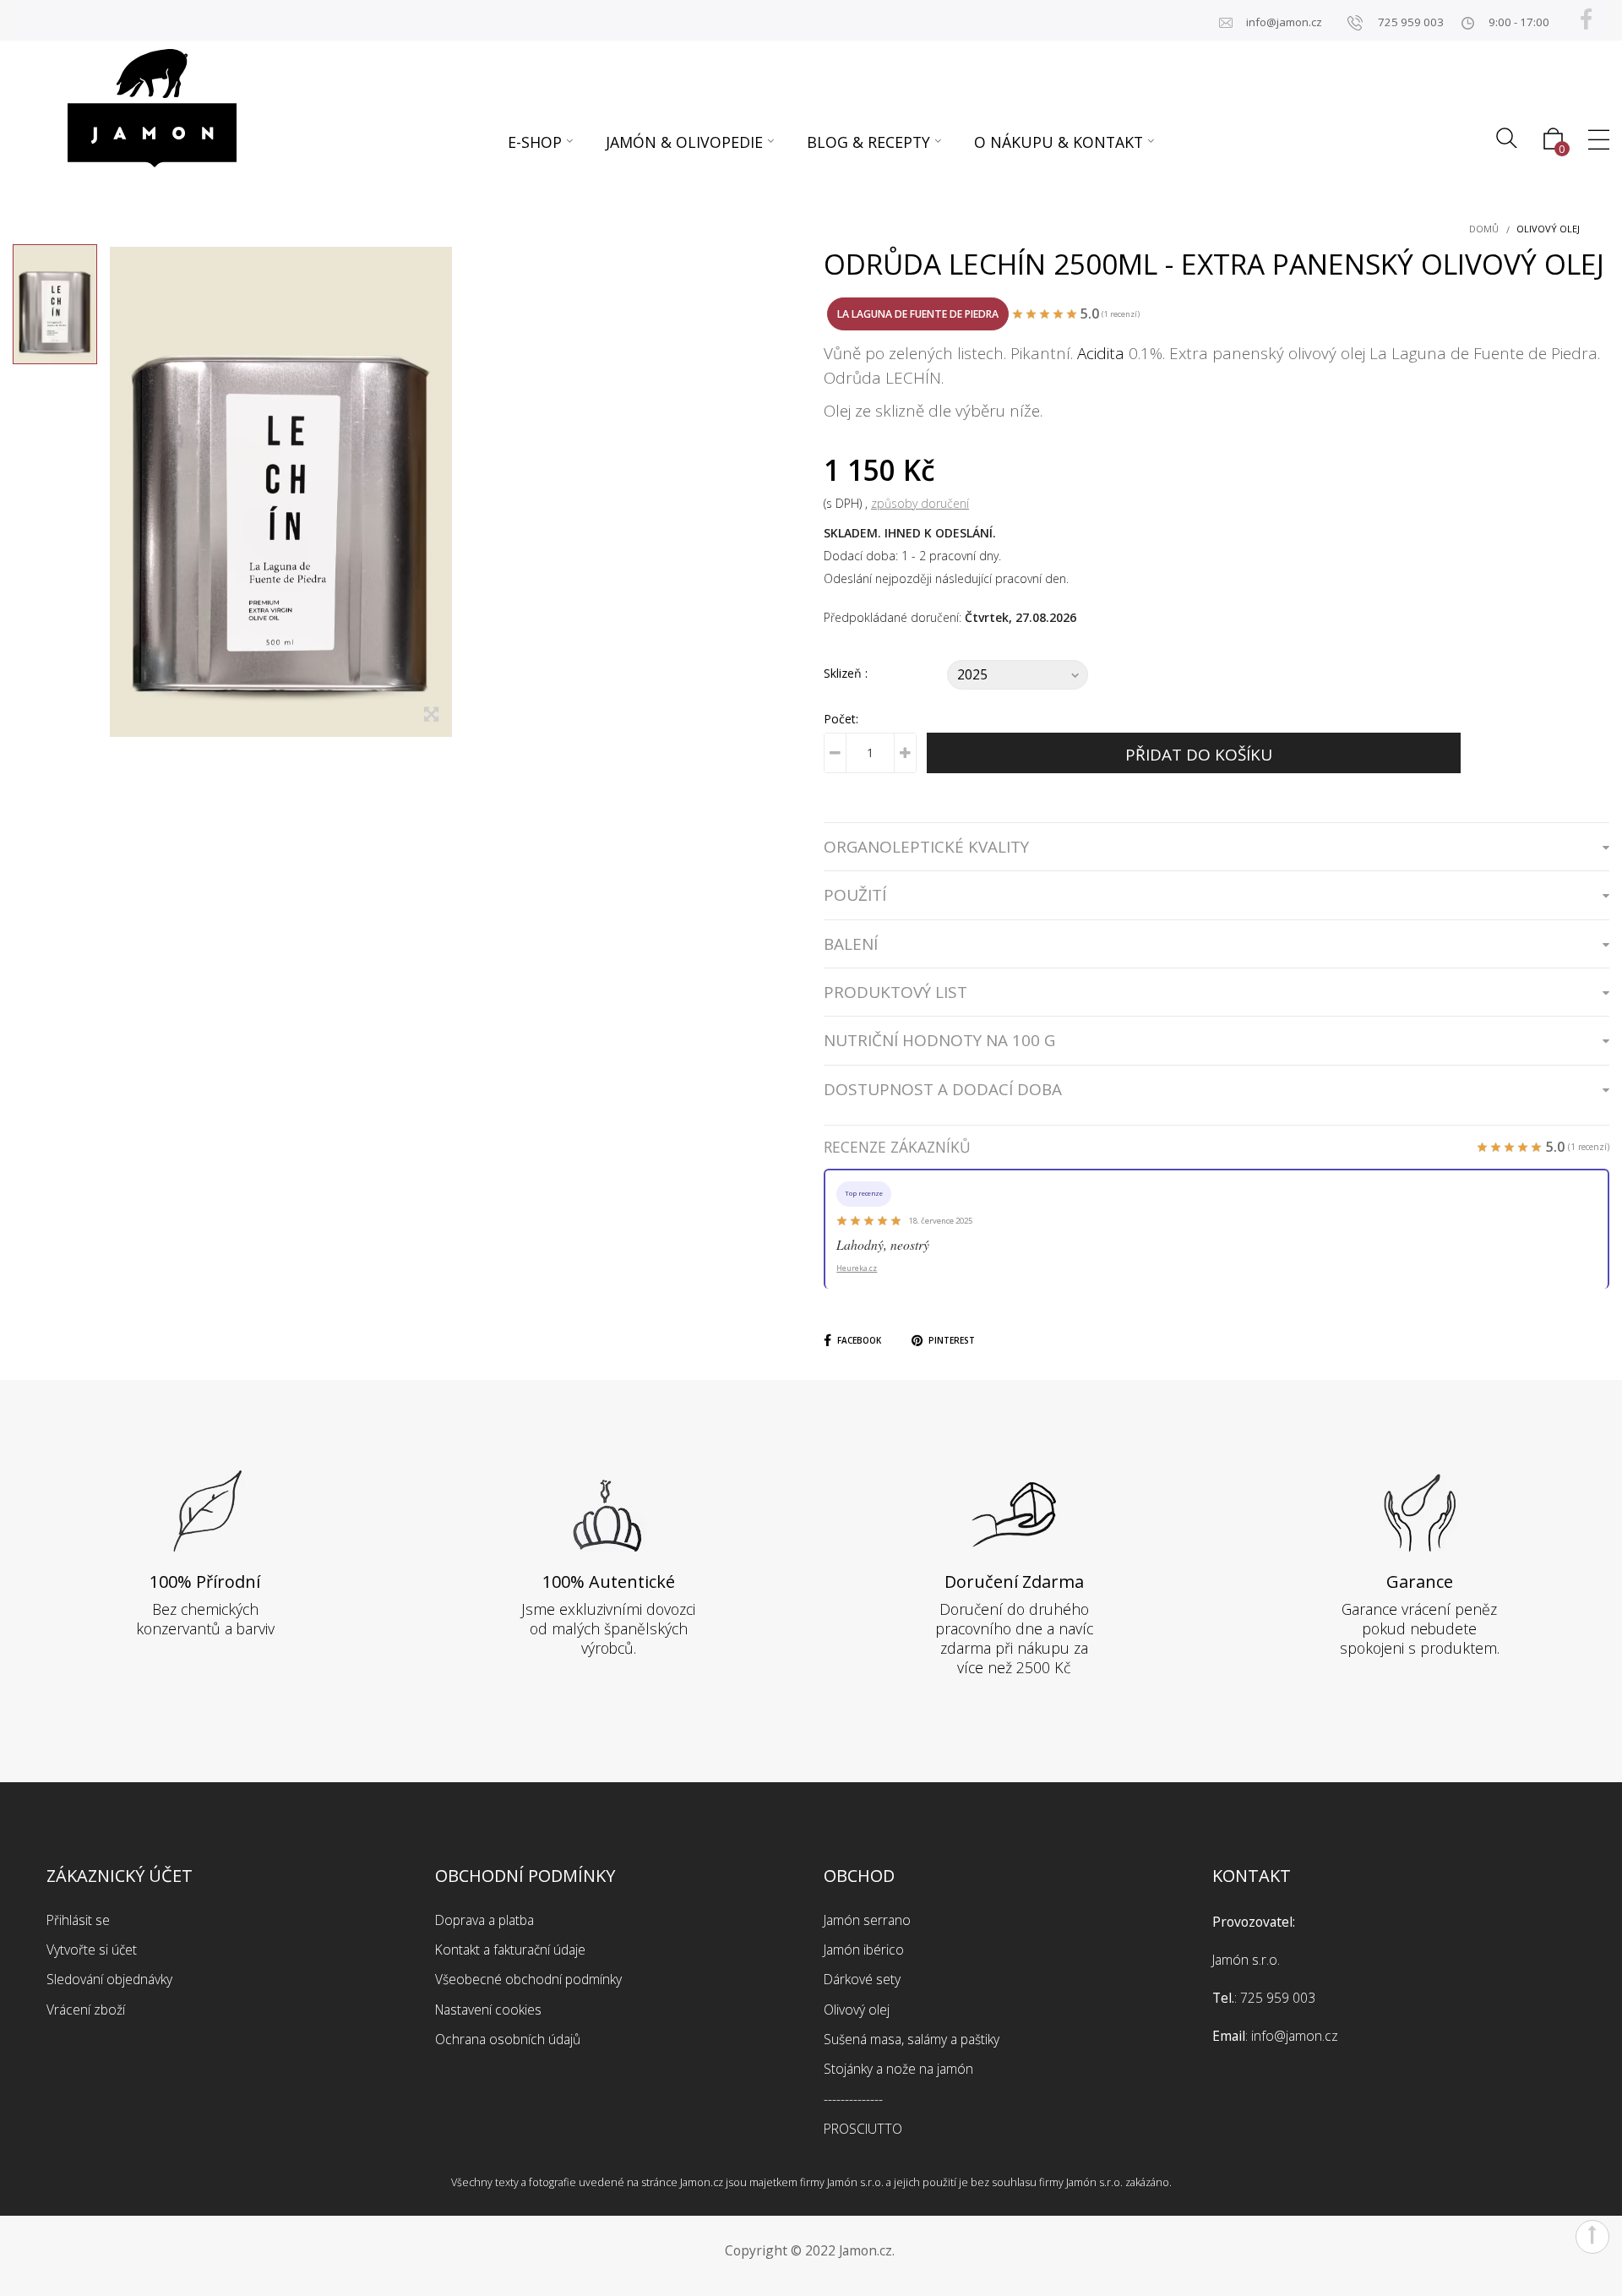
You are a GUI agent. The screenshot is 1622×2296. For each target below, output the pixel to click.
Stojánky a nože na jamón (898, 2069)
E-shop (535, 142)
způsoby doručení (920, 503)
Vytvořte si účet (92, 1950)
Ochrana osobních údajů (508, 2039)
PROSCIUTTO (863, 2129)
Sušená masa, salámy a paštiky (912, 2039)
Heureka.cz (857, 1268)
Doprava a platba (484, 1920)
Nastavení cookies (488, 2010)
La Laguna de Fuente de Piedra (918, 314)
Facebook (859, 1340)
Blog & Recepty (868, 142)
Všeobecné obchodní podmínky (528, 1979)
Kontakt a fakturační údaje (510, 1950)
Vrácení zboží (86, 2010)
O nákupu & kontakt (1059, 142)
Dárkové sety (862, 1979)
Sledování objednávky (109, 1979)
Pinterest (952, 1340)
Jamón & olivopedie (684, 142)
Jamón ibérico (864, 1950)
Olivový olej (857, 2010)
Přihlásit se (78, 1920)
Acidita (1101, 353)
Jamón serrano (867, 1920)
